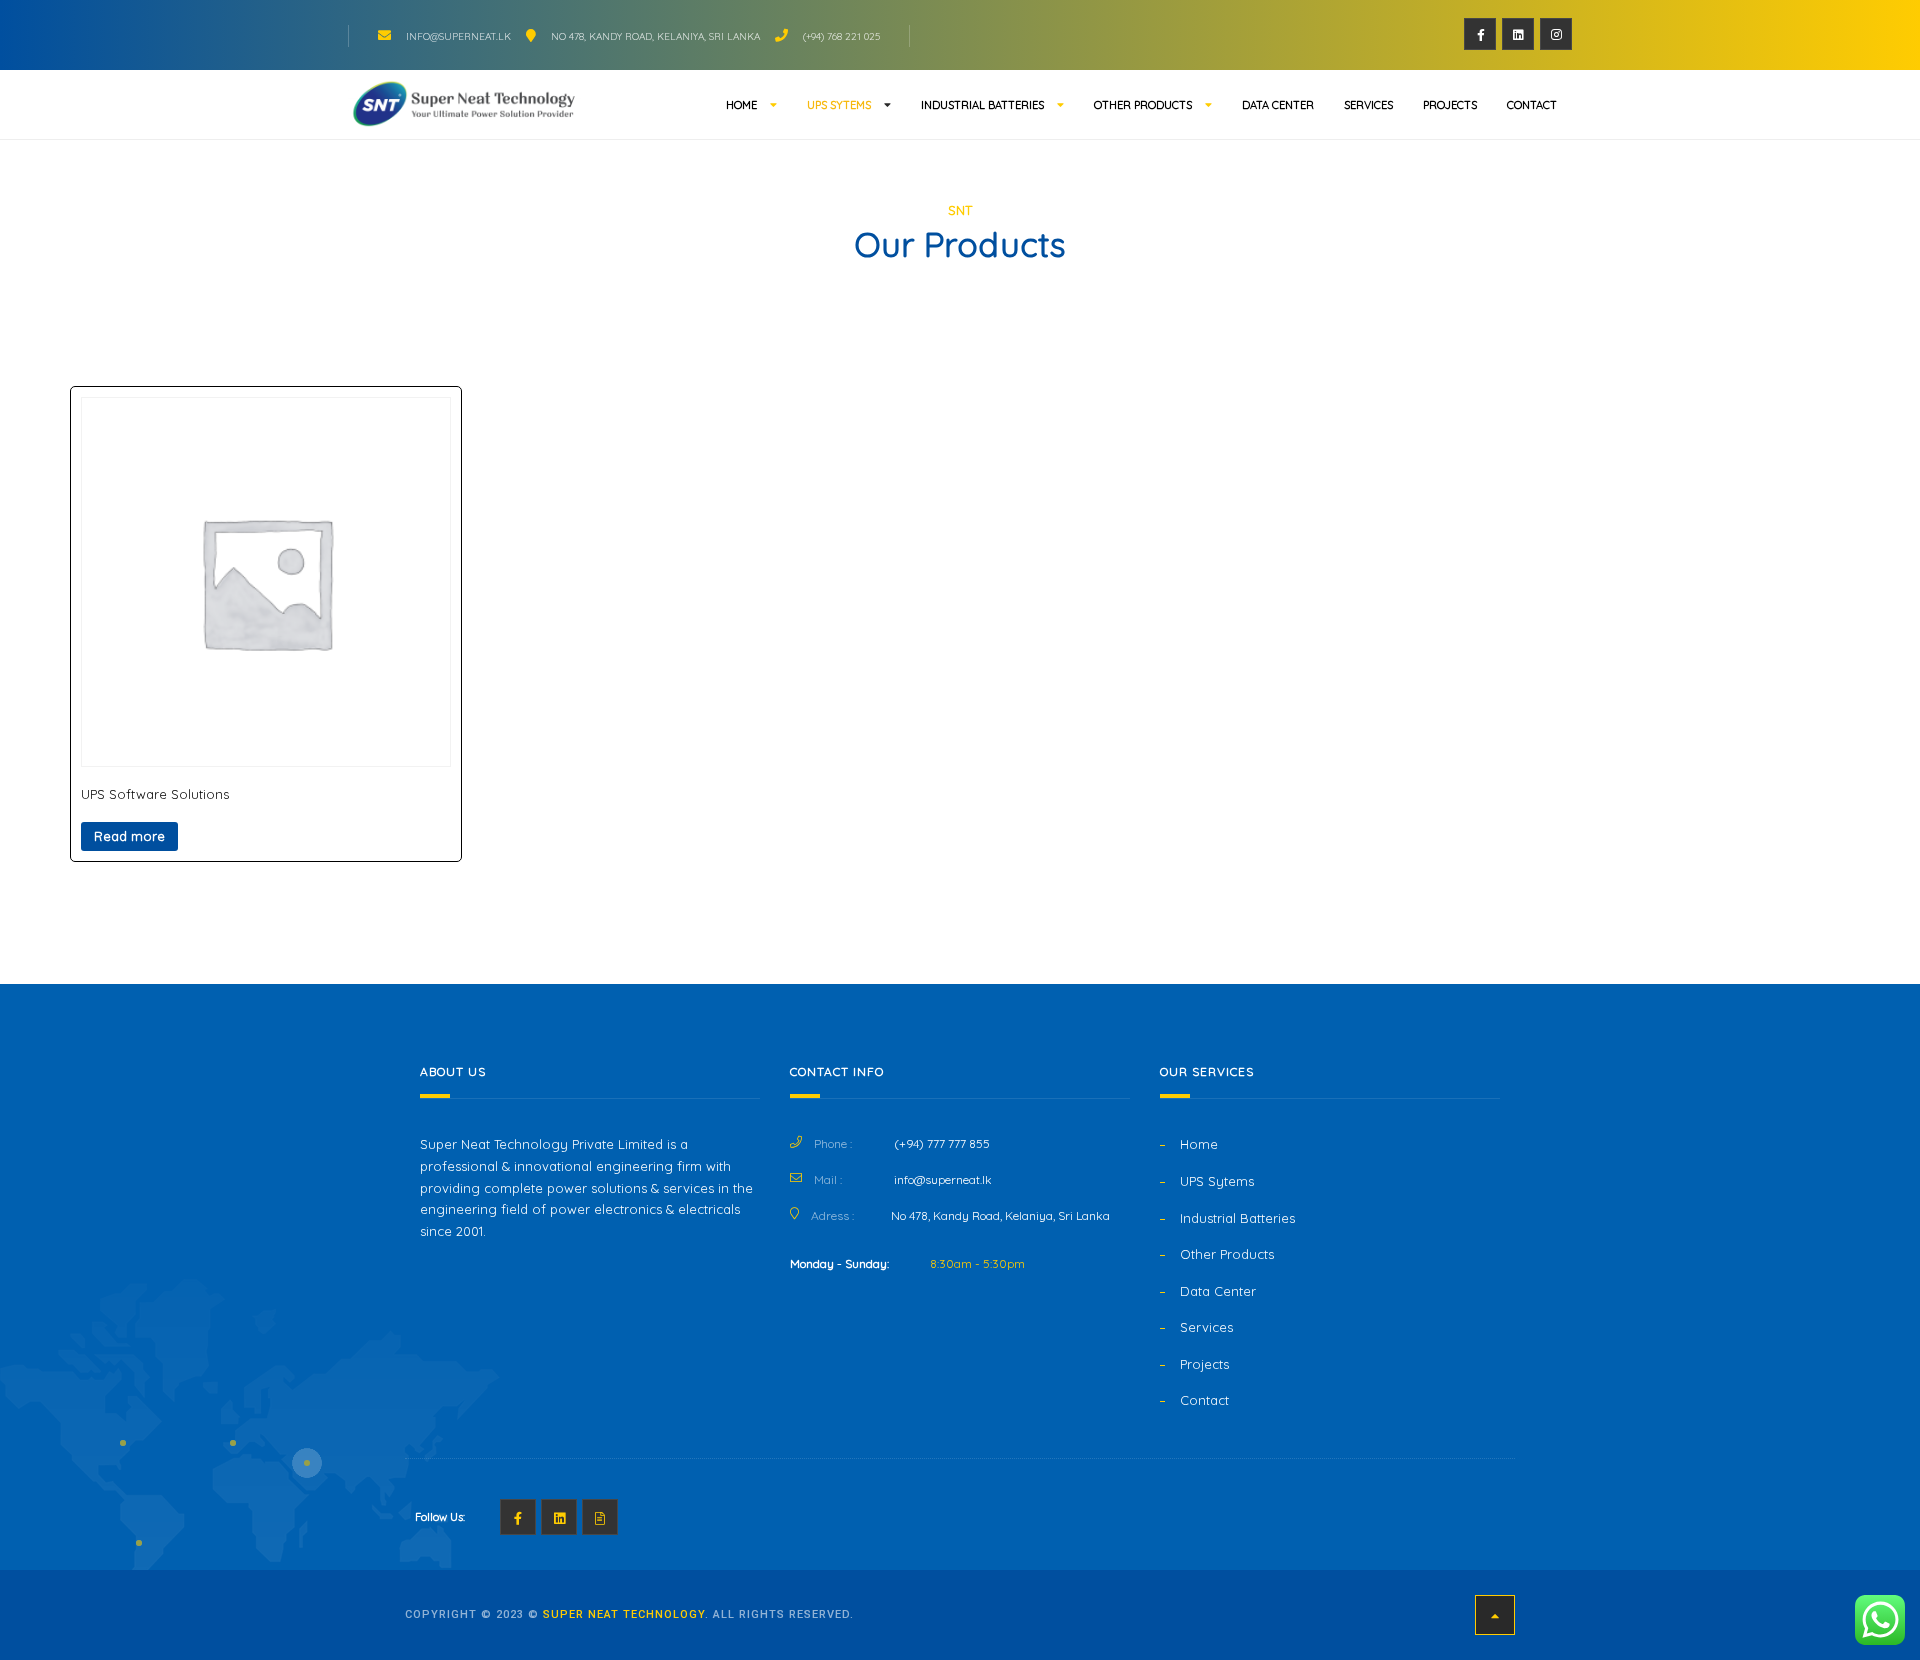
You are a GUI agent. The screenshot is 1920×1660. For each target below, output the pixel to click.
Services (1368, 105)
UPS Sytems (839, 105)
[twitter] (1518, 34)
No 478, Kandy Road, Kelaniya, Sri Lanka (655, 36)
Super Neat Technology (624, 1614)
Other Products (1143, 105)
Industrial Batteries (982, 105)
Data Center (1278, 105)
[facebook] (1480, 34)
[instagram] (1556, 34)
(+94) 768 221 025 (841, 36)
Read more (129, 836)
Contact (1532, 105)
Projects (1450, 105)
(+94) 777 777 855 (942, 1143)
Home (741, 105)
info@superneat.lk (458, 36)
